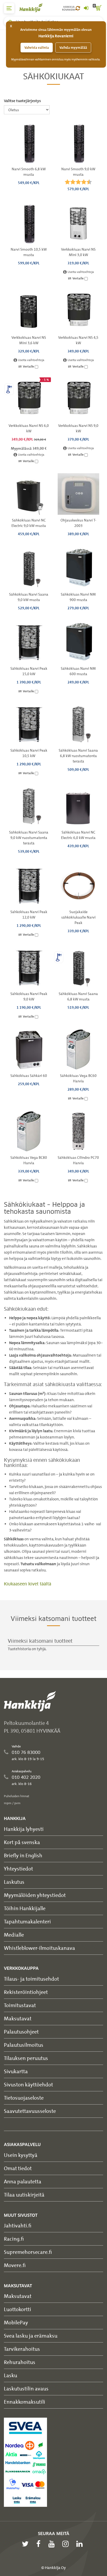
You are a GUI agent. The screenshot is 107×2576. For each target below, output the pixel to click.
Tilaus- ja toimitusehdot (31, 1979)
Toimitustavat (20, 2005)
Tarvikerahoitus (22, 2349)
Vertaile (78, 278)
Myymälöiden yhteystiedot (35, 1895)
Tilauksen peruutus (26, 2058)
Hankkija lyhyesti (24, 1829)
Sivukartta (16, 2071)
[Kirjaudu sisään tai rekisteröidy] (86, 8)
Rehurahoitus (20, 2362)
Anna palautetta (23, 2181)
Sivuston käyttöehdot (28, 2084)
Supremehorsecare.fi (28, 2252)
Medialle (14, 1935)
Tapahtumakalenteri (27, 1921)
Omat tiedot (18, 2168)
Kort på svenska (22, 1842)
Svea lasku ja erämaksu (31, 2336)
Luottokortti (18, 2309)
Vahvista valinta (37, 48)
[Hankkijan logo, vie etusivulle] (34, 8)
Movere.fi (15, 2265)
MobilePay (16, 2322)
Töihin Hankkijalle (25, 1908)
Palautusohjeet (21, 2032)
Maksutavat (18, 2018)
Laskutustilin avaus (26, 2388)
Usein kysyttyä (21, 2155)
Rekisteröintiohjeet (26, 1992)
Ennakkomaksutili (25, 2402)
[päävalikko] (9, 8)
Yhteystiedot (18, 1869)
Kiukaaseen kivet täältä (28, 1584)
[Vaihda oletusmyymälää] (78, 8)
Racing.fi (14, 2239)
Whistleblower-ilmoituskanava (39, 1948)
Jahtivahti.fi (18, 2225)
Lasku (11, 2375)
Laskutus (14, 1882)
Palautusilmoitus (24, 2045)
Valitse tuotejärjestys (22, 101)
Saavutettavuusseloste (30, 2111)
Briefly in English (23, 1855)
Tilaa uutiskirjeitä (24, 2195)
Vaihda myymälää (73, 48)
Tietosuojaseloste (24, 2098)
